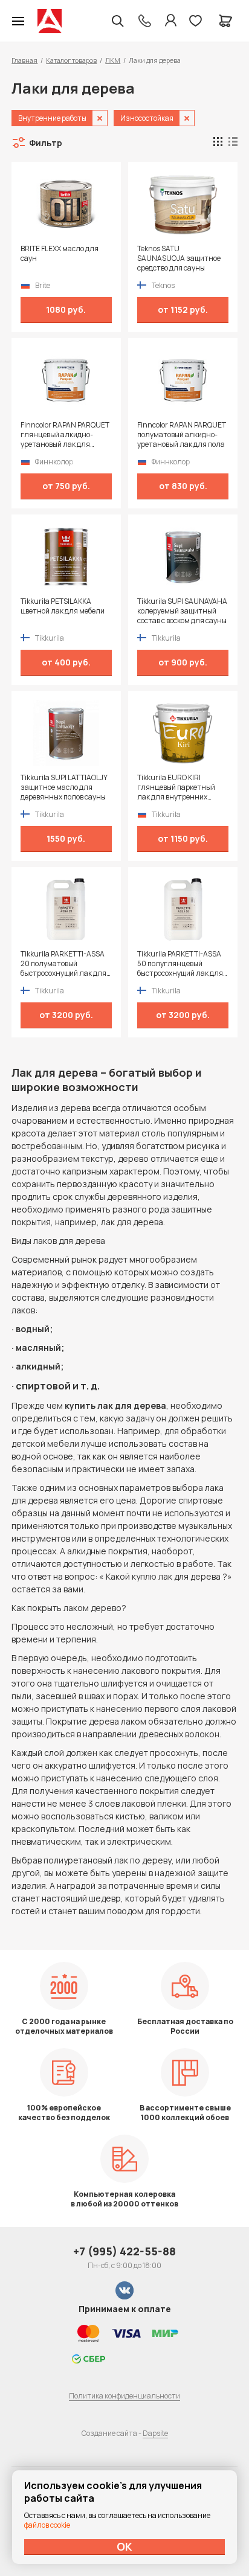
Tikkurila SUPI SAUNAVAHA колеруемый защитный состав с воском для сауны (182, 611)
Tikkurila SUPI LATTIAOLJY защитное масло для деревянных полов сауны (64, 787)
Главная (24, 60)
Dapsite (155, 2433)
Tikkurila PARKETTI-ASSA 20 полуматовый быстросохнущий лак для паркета (63, 964)
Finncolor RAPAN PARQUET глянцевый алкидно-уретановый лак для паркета (65, 435)
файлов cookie (47, 2525)
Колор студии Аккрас (50, 21)
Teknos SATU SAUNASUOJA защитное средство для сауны (179, 258)
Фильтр (46, 143)
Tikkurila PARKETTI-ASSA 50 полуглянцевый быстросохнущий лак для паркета (180, 964)
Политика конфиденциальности (124, 2396)
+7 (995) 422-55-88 (124, 2251)
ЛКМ (113, 60)
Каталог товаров (71, 60)
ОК (124, 2546)
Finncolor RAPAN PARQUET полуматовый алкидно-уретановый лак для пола (182, 435)
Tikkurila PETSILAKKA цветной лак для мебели (63, 606)
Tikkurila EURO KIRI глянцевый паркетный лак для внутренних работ (176, 787)
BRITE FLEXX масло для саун (60, 254)
